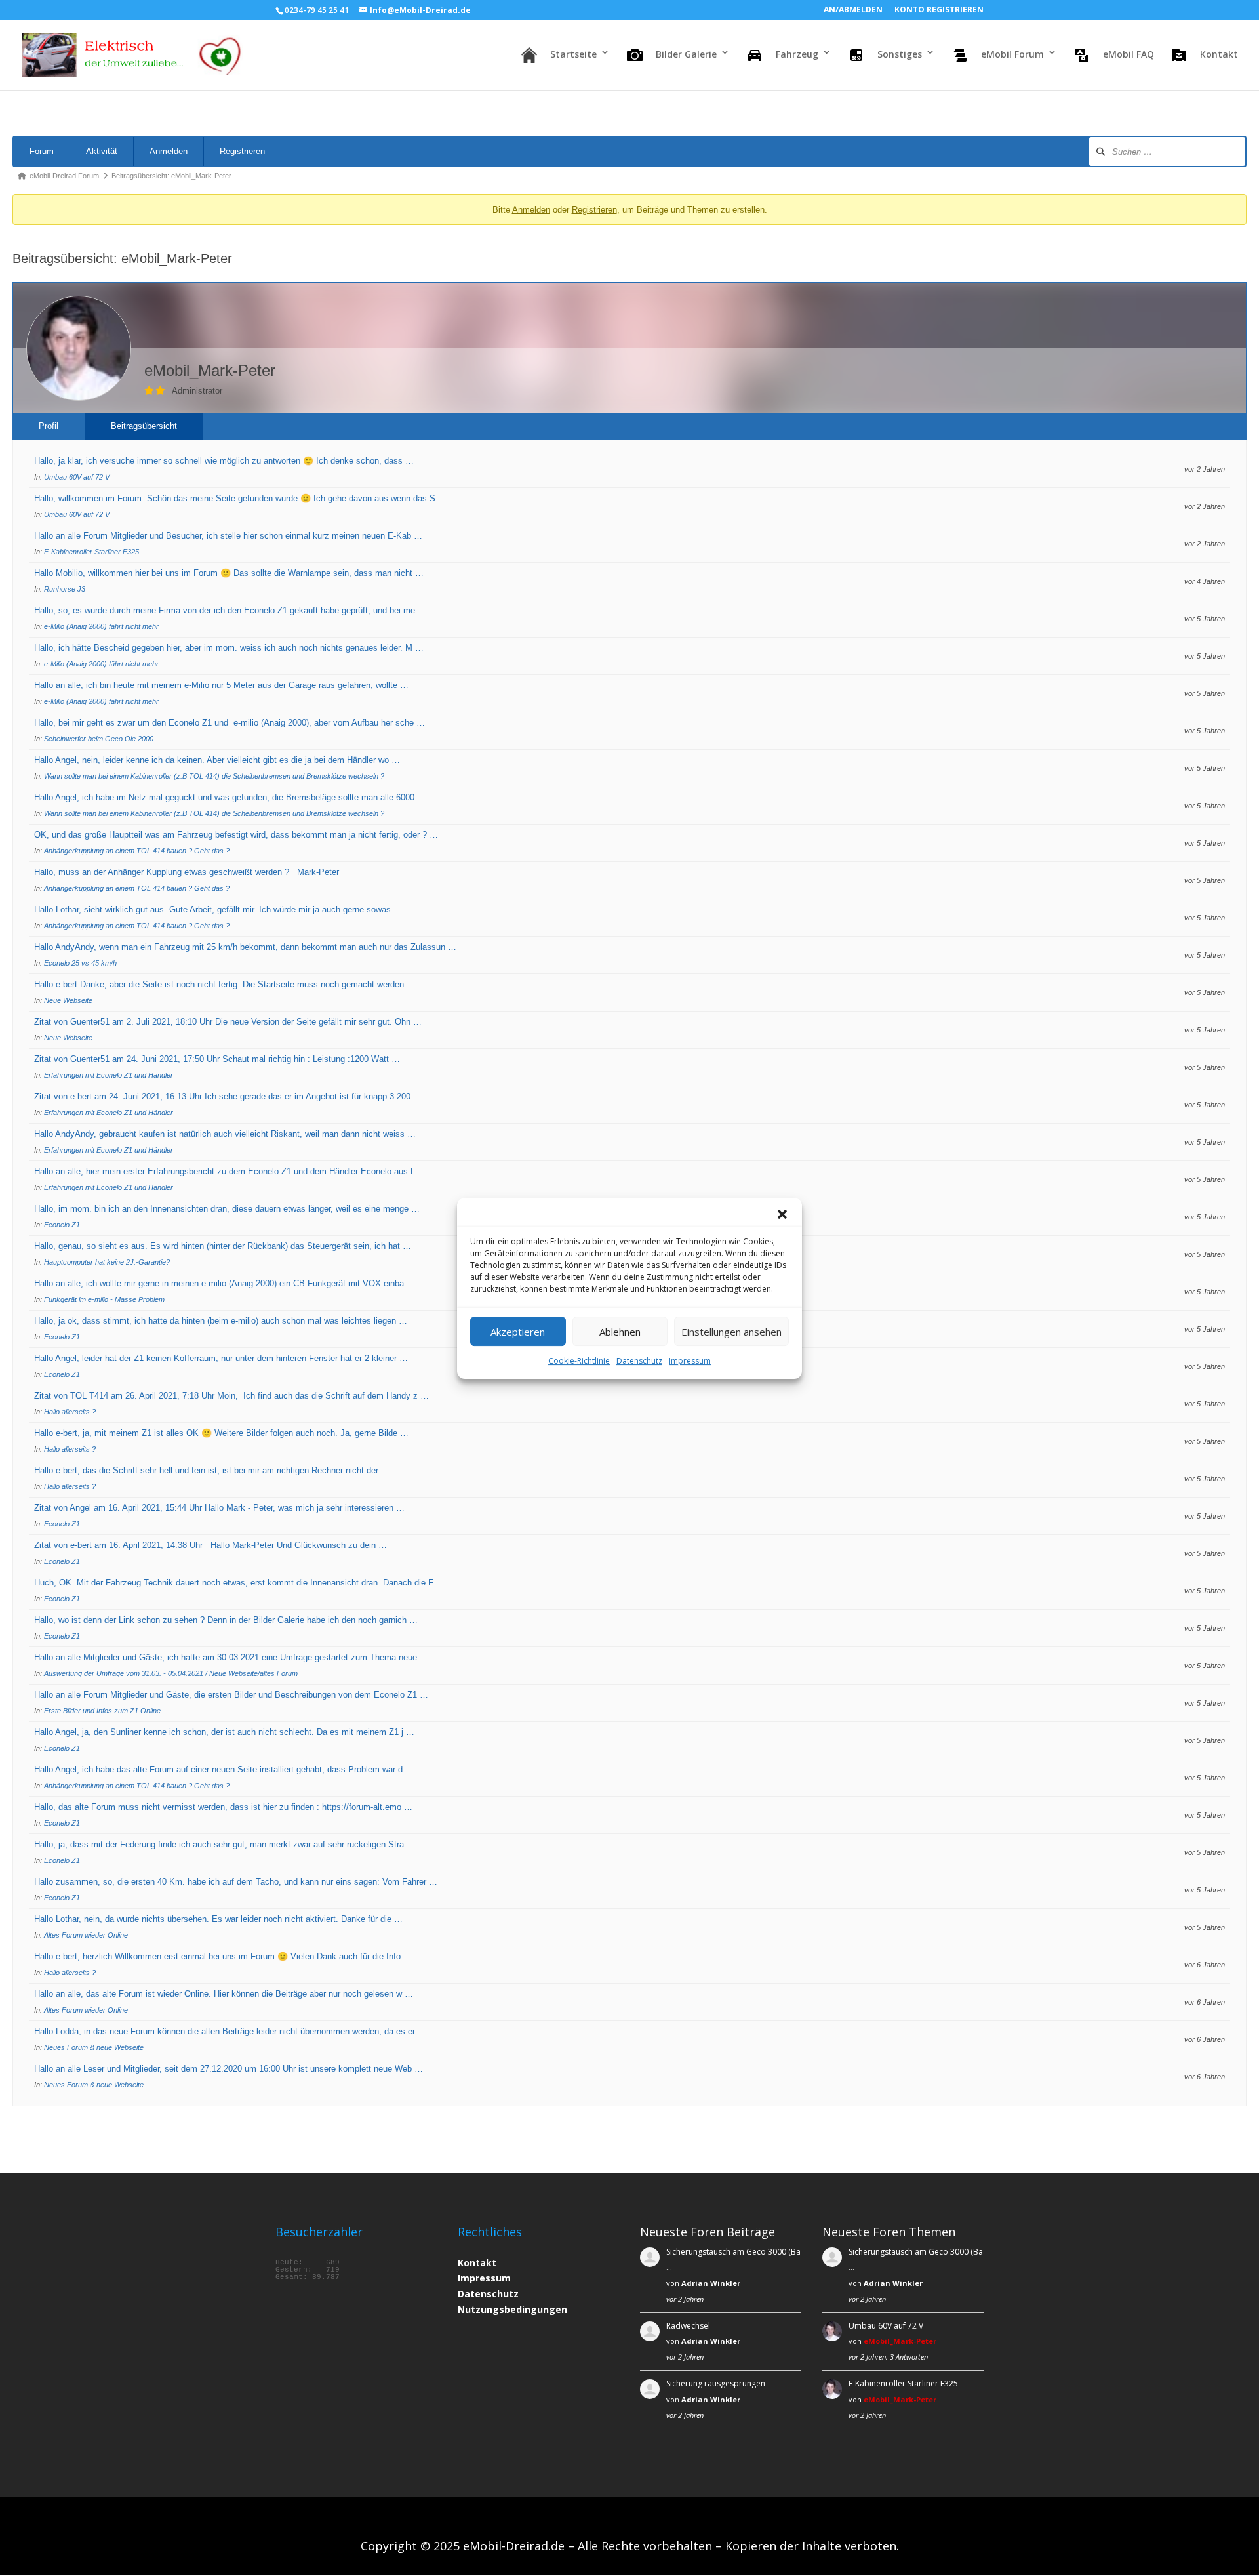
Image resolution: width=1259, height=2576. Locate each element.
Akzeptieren (518, 1331)
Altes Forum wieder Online (86, 1935)
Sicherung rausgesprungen (716, 2383)
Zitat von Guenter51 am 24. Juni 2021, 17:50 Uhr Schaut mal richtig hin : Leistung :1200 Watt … (217, 1059)
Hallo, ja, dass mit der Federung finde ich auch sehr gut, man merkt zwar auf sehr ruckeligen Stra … (225, 1844)
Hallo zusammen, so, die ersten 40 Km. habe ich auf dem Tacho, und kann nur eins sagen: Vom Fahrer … (236, 1882)
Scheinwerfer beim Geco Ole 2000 (99, 739)
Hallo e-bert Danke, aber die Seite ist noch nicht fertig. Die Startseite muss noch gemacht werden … (225, 984)
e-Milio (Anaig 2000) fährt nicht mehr (101, 626)
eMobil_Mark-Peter (900, 2341)
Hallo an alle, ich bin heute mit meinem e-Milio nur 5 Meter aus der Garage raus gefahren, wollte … (221, 685)
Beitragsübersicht (144, 426)
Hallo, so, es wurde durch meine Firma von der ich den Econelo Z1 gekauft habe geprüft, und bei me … (230, 610)
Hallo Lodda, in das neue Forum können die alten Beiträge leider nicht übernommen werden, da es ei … (230, 2031)
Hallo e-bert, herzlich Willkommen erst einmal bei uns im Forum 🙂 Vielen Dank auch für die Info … (223, 1956)
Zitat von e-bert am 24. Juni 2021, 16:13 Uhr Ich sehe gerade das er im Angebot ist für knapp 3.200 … (228, 1096)
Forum (42, 151)
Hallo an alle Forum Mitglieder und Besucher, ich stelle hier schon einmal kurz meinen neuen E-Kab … (228, 536)
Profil (49, 426)
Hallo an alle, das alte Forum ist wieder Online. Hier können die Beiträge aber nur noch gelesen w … (224, 1994)
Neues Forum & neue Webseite (94, 2047)
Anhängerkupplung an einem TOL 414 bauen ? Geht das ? (137, 851)
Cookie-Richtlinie (579, 1361)
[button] (782, 1214)
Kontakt (477, 2263)
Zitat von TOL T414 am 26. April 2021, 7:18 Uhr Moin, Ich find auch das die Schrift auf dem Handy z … (231, 1396)
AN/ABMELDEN (853, 10)
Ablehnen (620, 1331)
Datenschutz (639, 1361)
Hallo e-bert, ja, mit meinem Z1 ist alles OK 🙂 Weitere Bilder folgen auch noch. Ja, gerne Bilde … (221, 1433)
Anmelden (169, 151)
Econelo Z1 (62, 1225)
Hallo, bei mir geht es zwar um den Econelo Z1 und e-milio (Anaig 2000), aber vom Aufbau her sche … (230, 723)
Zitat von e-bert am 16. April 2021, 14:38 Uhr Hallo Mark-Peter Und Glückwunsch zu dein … (210, 1545)
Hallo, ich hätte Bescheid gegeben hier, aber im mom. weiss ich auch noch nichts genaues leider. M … (229, 648)
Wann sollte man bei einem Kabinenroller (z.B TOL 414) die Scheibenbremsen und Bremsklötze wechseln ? (214, 776)
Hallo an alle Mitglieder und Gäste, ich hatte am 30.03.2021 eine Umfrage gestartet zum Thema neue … (231, 1657)
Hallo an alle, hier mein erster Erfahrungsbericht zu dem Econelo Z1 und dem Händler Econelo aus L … (230, 1171)
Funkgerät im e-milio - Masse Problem (104, 1299)
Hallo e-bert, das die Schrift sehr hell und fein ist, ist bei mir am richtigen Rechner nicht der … (212, 1470)
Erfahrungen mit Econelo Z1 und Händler (109, 1075)
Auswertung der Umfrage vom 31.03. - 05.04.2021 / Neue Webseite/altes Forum (171, 1673)
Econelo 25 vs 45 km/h (80, 963)
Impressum (690, 1361)
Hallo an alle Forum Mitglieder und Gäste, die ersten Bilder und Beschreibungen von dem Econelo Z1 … (231, 1695)
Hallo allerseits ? (70, 1412)
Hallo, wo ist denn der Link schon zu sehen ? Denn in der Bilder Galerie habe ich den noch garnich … (226, 1620)
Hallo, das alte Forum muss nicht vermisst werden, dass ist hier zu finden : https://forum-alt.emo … (223, 1807)
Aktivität (102, 151)
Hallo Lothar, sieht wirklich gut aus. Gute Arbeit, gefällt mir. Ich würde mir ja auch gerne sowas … (218, 910)
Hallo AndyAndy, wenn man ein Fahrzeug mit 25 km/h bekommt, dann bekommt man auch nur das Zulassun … (245, 947)
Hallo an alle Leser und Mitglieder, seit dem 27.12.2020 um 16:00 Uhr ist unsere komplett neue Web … (229, 2069)
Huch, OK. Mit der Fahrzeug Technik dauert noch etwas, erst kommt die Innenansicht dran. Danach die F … (239, 1583)
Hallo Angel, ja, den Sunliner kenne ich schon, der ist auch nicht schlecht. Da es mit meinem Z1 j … (224, 1732)
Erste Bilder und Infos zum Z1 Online (102, 1711)
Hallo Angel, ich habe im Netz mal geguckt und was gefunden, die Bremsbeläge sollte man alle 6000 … (230, 797)
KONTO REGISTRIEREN (939, 10)
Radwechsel (688, 2326)
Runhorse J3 (65, 589)
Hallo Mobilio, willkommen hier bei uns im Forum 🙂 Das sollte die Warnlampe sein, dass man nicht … (229, 573)
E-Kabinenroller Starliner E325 (91, 552)
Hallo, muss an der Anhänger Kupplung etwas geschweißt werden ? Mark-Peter (187, 872)
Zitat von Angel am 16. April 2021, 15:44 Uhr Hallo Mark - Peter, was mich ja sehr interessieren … (219, 1508)
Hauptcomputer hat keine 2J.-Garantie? (107, 1262)
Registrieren (242, 151)
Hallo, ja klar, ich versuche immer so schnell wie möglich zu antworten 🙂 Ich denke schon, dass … (224, 461)
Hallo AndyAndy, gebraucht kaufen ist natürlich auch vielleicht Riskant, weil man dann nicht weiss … (225, 1134)
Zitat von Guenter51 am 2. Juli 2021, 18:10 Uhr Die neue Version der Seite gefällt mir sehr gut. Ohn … (228, 1022)
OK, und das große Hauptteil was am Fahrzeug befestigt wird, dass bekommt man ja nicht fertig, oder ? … (236, 835)
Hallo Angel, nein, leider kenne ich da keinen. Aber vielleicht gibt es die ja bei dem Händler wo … (217, 760)
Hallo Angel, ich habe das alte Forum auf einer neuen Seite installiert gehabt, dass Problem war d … (224, 1769)
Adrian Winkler (711, 2283)
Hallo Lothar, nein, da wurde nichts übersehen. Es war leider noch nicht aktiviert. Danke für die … (218, 1919)
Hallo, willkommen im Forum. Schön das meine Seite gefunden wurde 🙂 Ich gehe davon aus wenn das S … (240, 498)
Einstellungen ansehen (731, 1331)
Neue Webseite (68, 1000)
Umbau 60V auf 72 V (77, 477)
